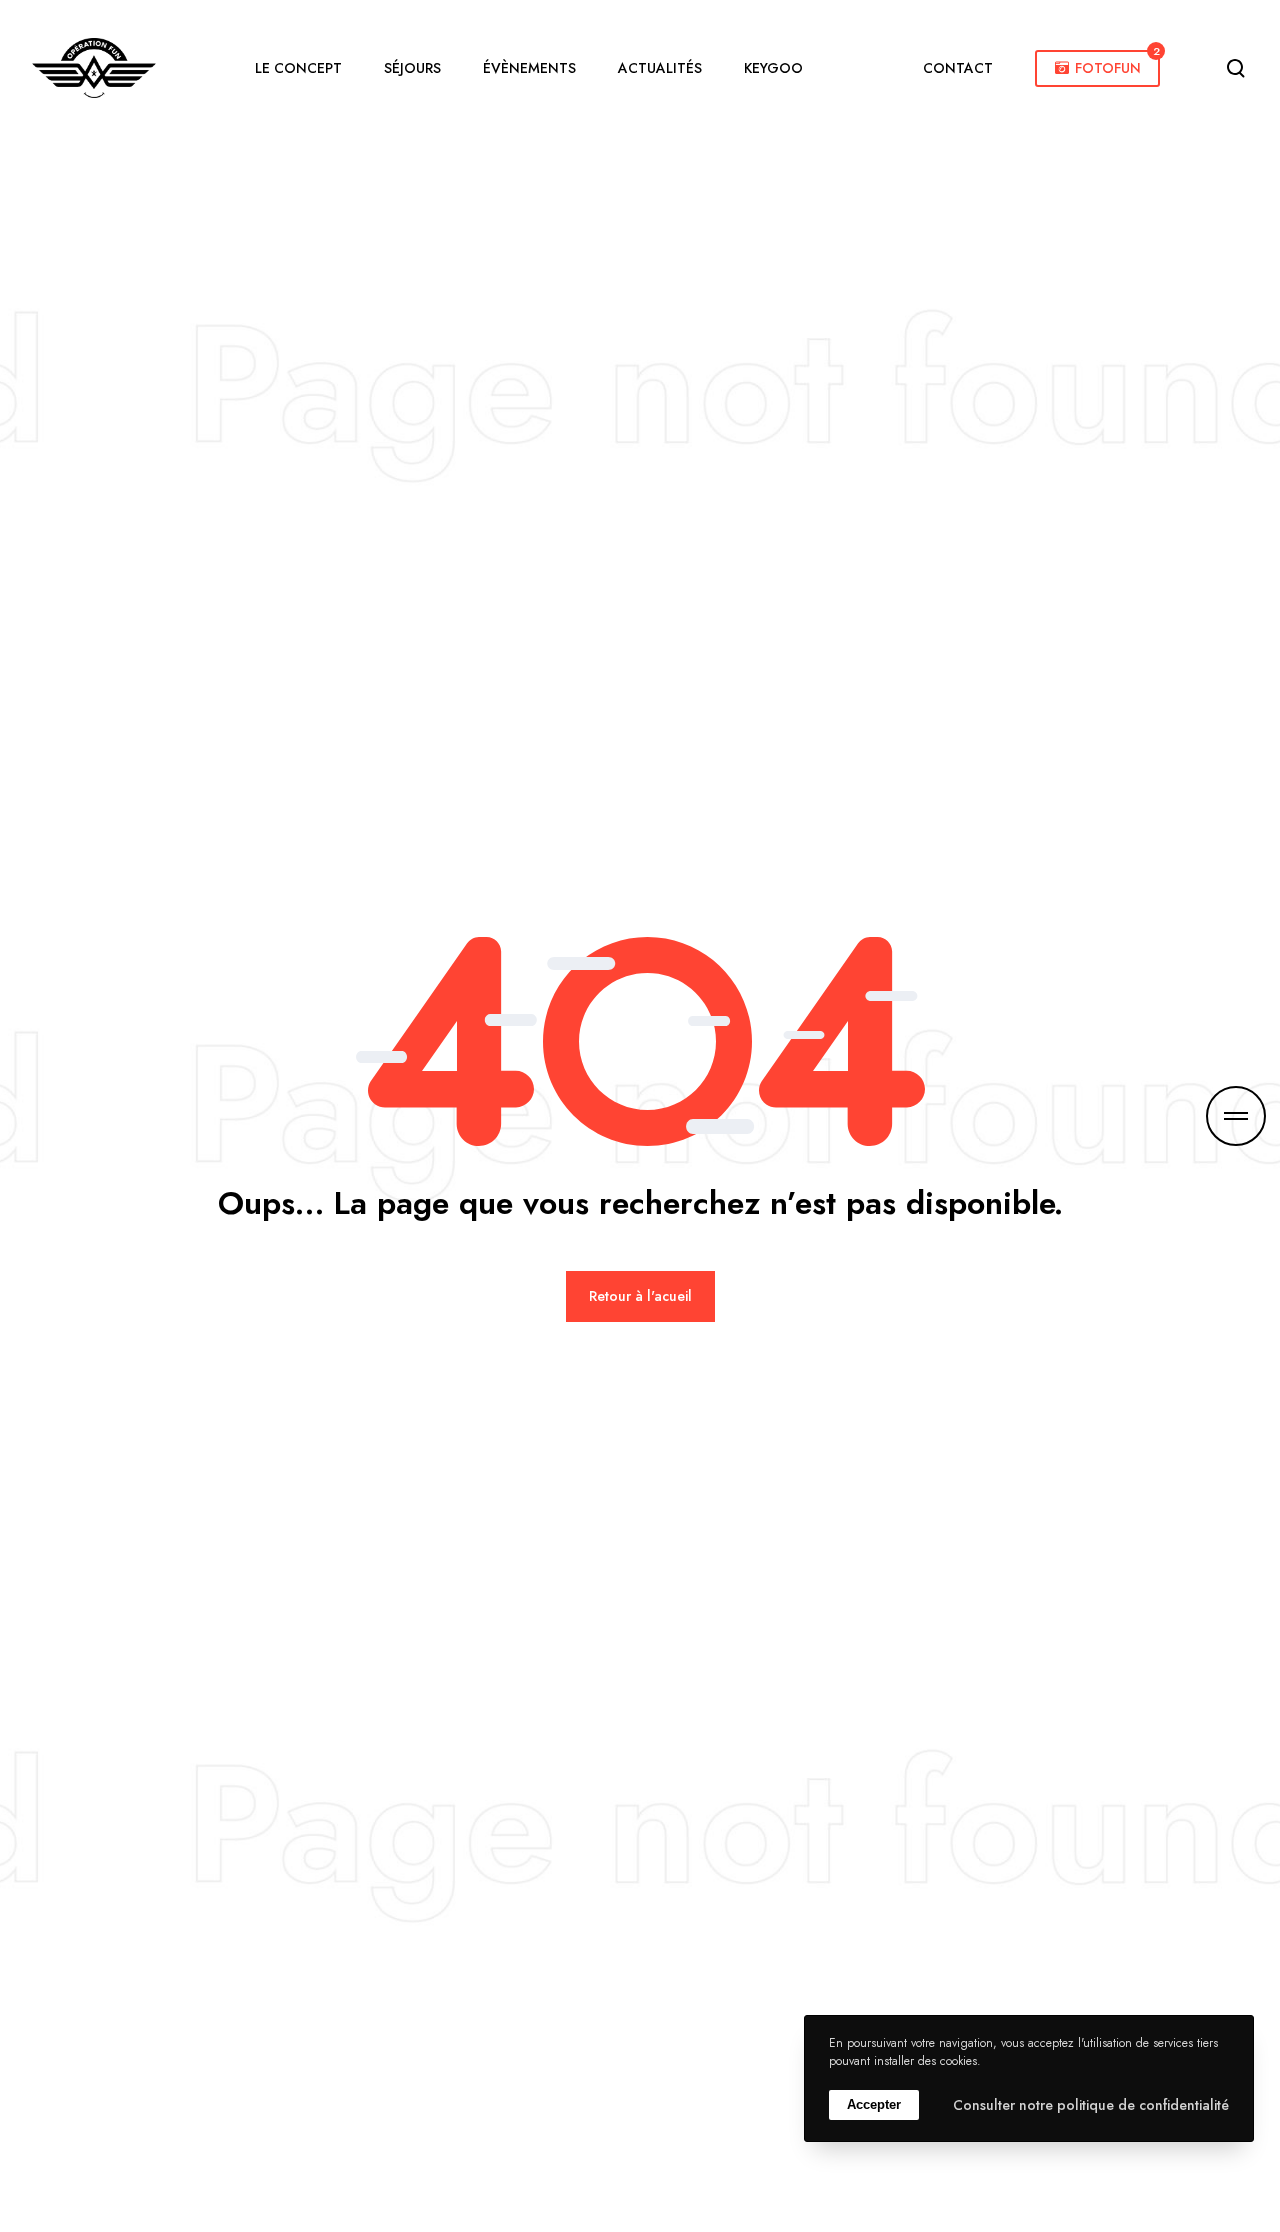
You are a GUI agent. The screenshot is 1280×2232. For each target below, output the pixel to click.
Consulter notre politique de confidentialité (1091, 2105)
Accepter (874, 2105)
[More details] (1236, 1116)
